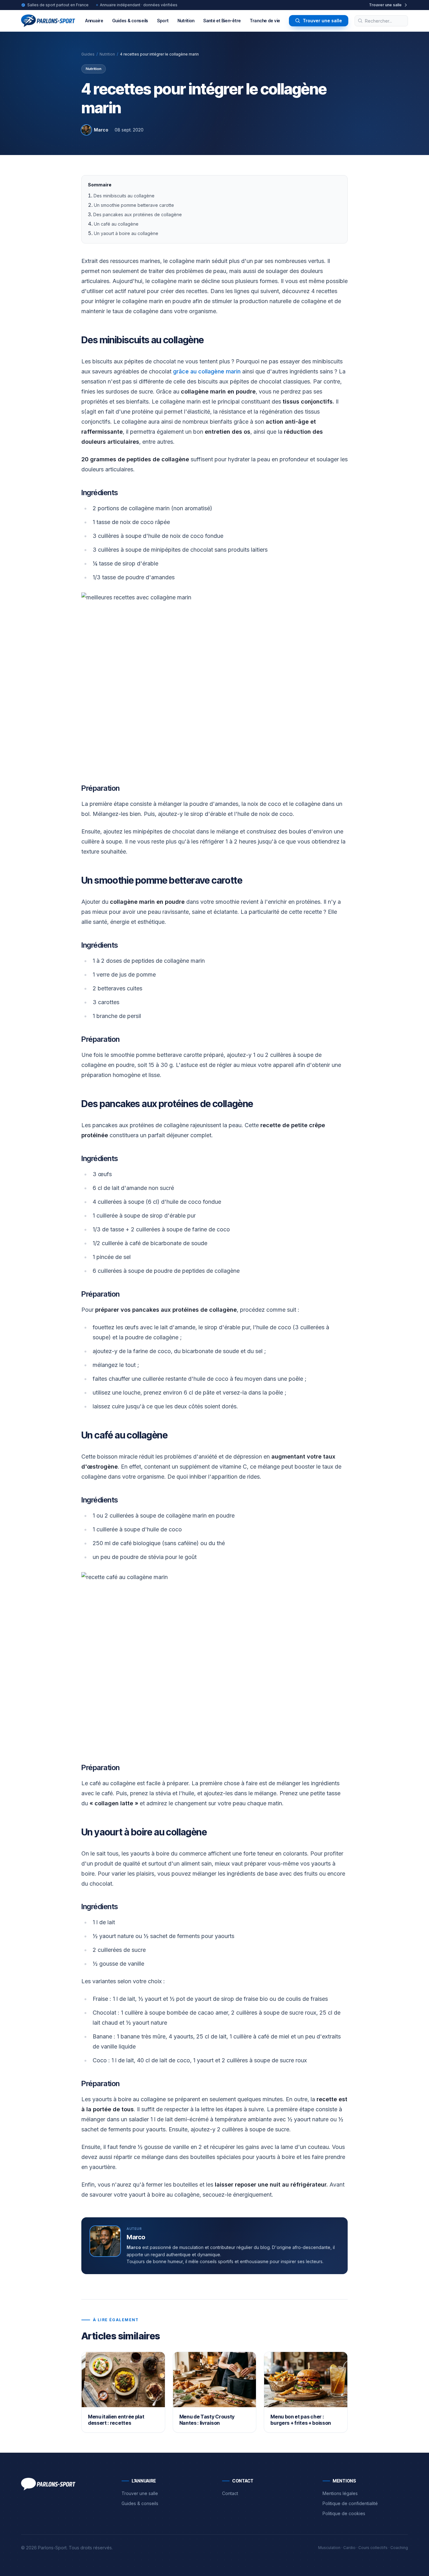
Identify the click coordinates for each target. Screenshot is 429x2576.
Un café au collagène (116, 224)
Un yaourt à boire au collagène (126, 233)
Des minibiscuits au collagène (124, 196)
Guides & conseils (130, 21)
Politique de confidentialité (350, 2503)
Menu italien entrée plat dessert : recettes (116, 2420)
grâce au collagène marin (207, 371)
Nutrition (186, 21)
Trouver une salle (322, 21)
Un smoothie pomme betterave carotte (134, 205)
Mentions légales (340, 2493)
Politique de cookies (344, 2513)
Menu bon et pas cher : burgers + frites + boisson (301, 2420)
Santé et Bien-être (222, 21)
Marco (101, 130)
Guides (88, 54)
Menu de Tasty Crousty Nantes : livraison (207, 2420)
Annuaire (94, 21)
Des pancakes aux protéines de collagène (138, 214)
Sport (163, 21)
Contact (230, 2493)
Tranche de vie (265, 21)
